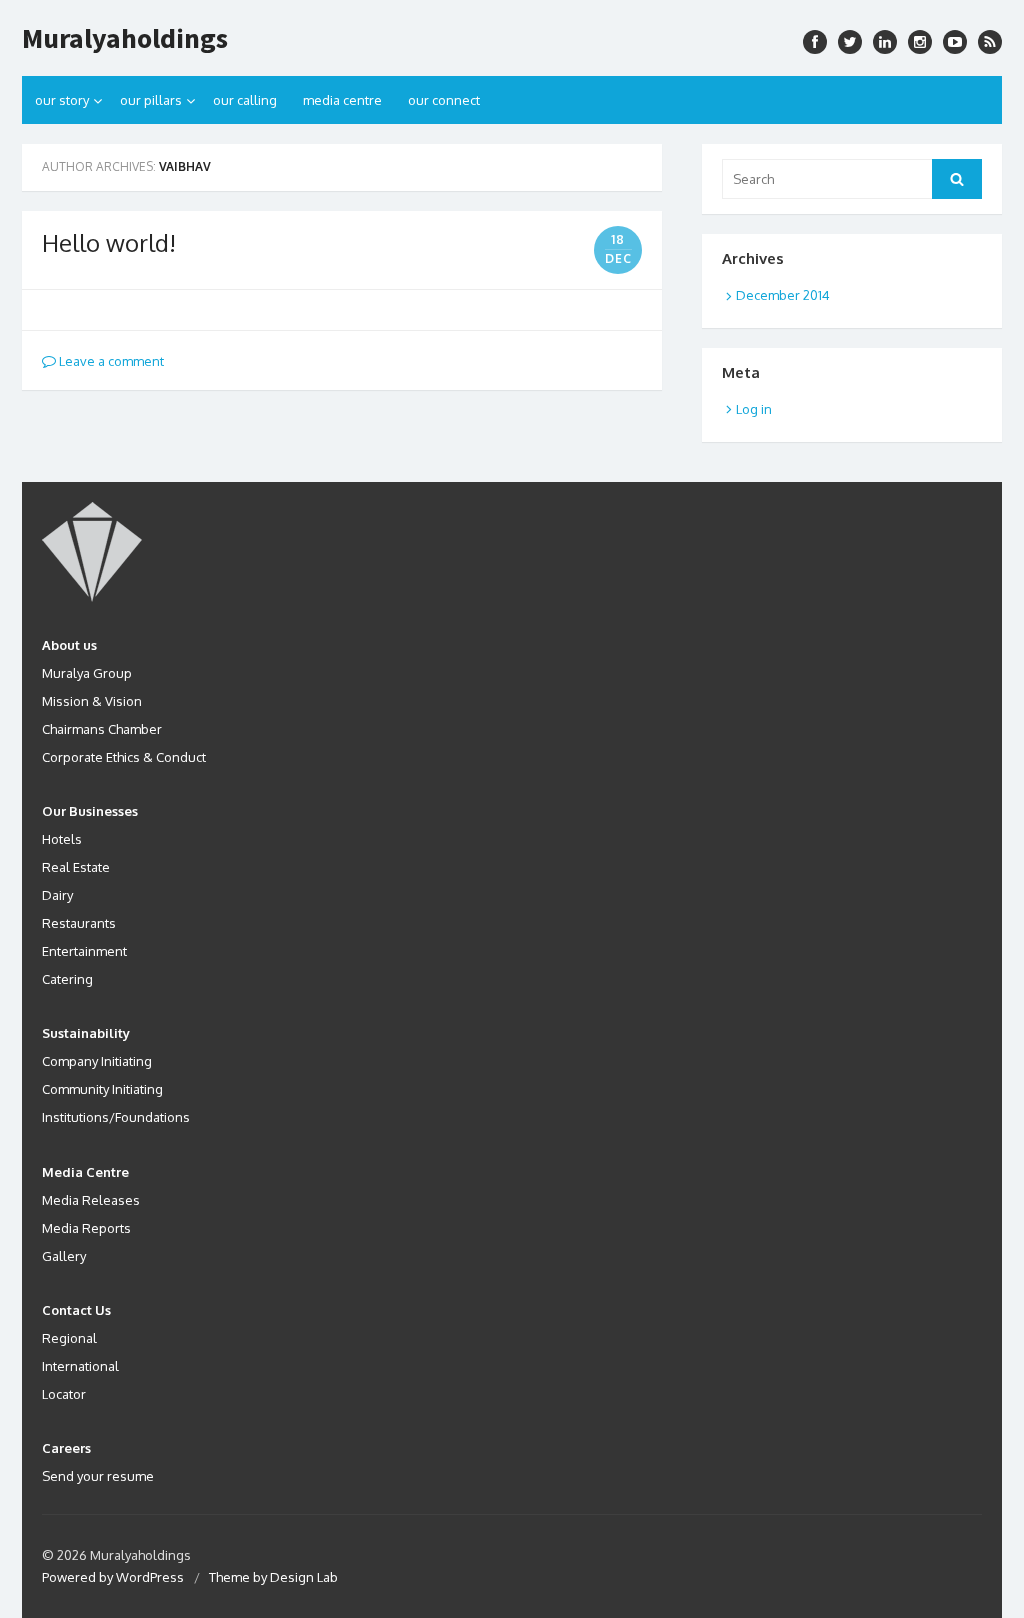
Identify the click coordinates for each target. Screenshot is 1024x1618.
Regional (69, 1338)
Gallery (64, 1256)
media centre (342, 100)
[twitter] (850, 42)
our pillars (151, 100)
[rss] (990, 42)
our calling (245, 100)
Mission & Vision (92, 701)
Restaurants (79, 923)
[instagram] (885, 42)
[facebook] (815, 42)
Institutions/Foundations (116, 1117)
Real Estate (76, 867)
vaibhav (185, 166)
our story (62, 100)
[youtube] (955, 42)
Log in (754, 409)
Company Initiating (97, 1061)
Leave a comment (110, 361)
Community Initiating (102, 1089)
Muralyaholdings (125, 38)
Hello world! (109, 242)
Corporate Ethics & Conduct (124, 757)
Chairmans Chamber (102, 729)
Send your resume (98, 1476)
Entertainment (84, 951)
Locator (64, 1394)
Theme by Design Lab (273, 1577)
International (80, 1366)
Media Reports (86, 1228)
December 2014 (783, 295)
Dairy (57, 895)
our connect (444, 100)
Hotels (62, 839)
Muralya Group (87, 673)
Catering (67, 979)
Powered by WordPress (113, 1577)
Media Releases (91, 1200)
